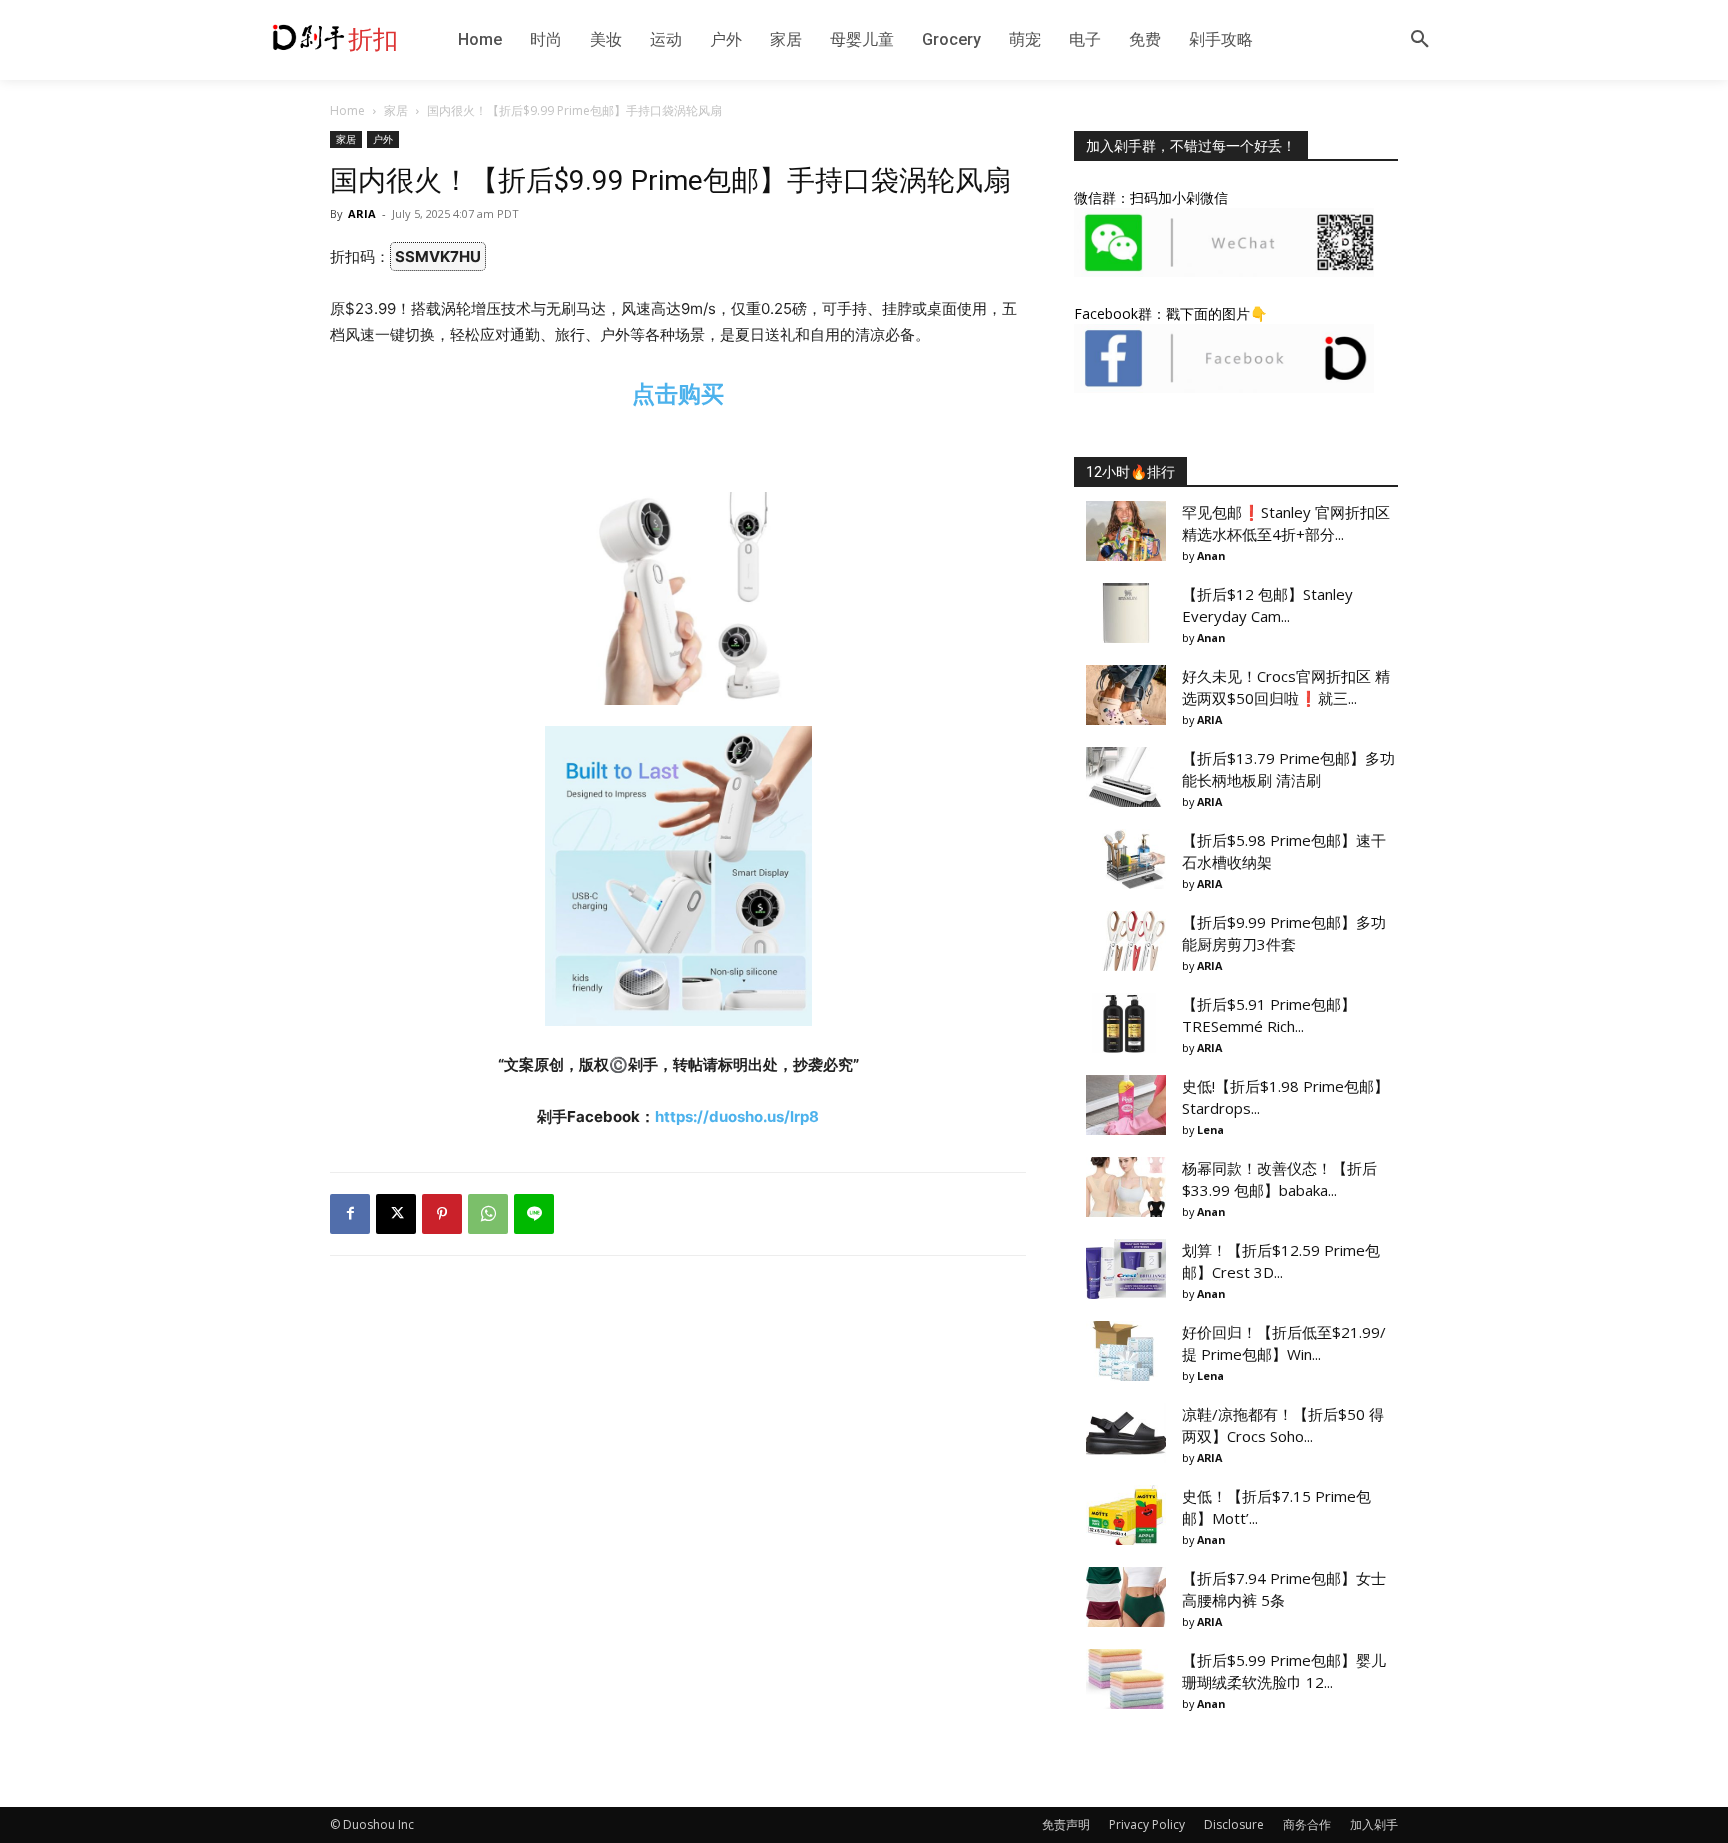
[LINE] (534, 1214)
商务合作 (1307, 1824)
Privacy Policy (1147, 1824)
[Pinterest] (442, 1214)
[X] (396, 1214)
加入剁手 (1374, 1824)
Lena (1210, 1129)
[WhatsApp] (488, 1214)
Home (347, 110)
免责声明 (1066, 1824)
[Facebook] (350, 1214)
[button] (1420, 40)
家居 (396, 110)
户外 (383, 139)
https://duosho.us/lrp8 (737, 1116)
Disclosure (1234, 1824)
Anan (1211, 555)
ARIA (362, 213)
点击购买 (678, 393)
